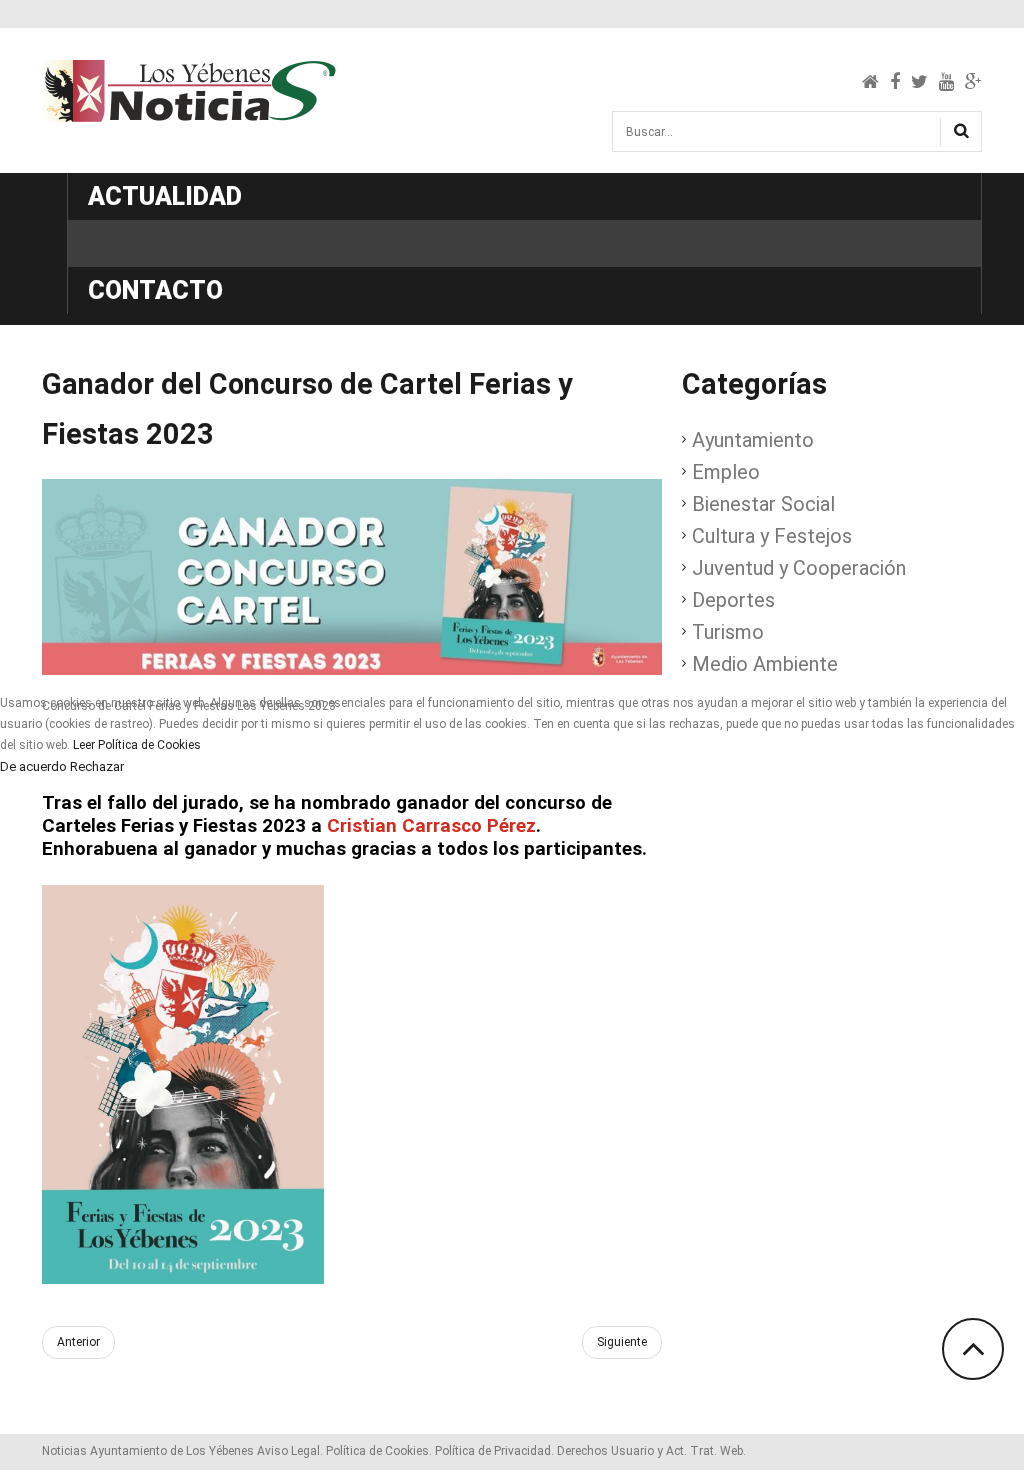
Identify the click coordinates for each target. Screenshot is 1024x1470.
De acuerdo (33, 767)
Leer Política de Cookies (137, 745)
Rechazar (97, 767)
